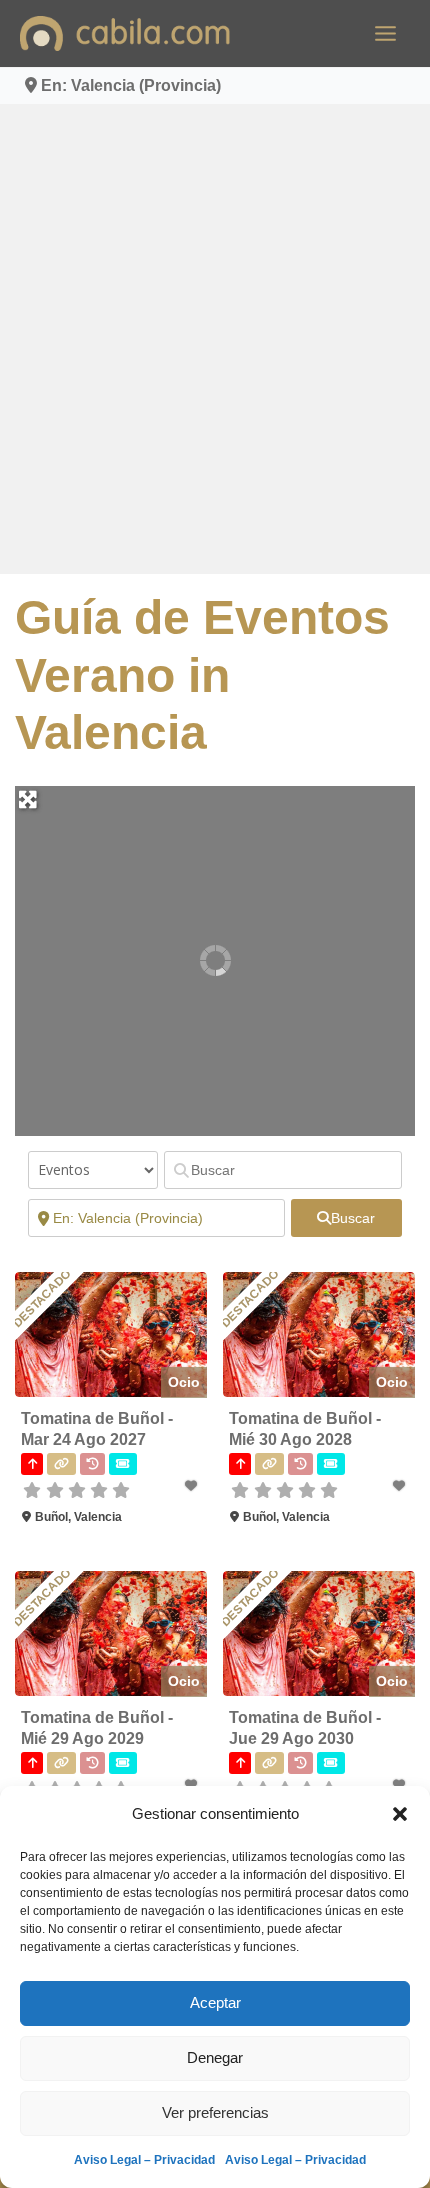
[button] (400, 1814)
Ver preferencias (215, 2112)
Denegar (215, 2057)
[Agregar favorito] (193, 1486)
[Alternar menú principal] (385, 33)
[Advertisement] (215, 339)
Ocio (184, 1382)
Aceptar (215, 2002)
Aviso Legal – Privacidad (144, 2160)
